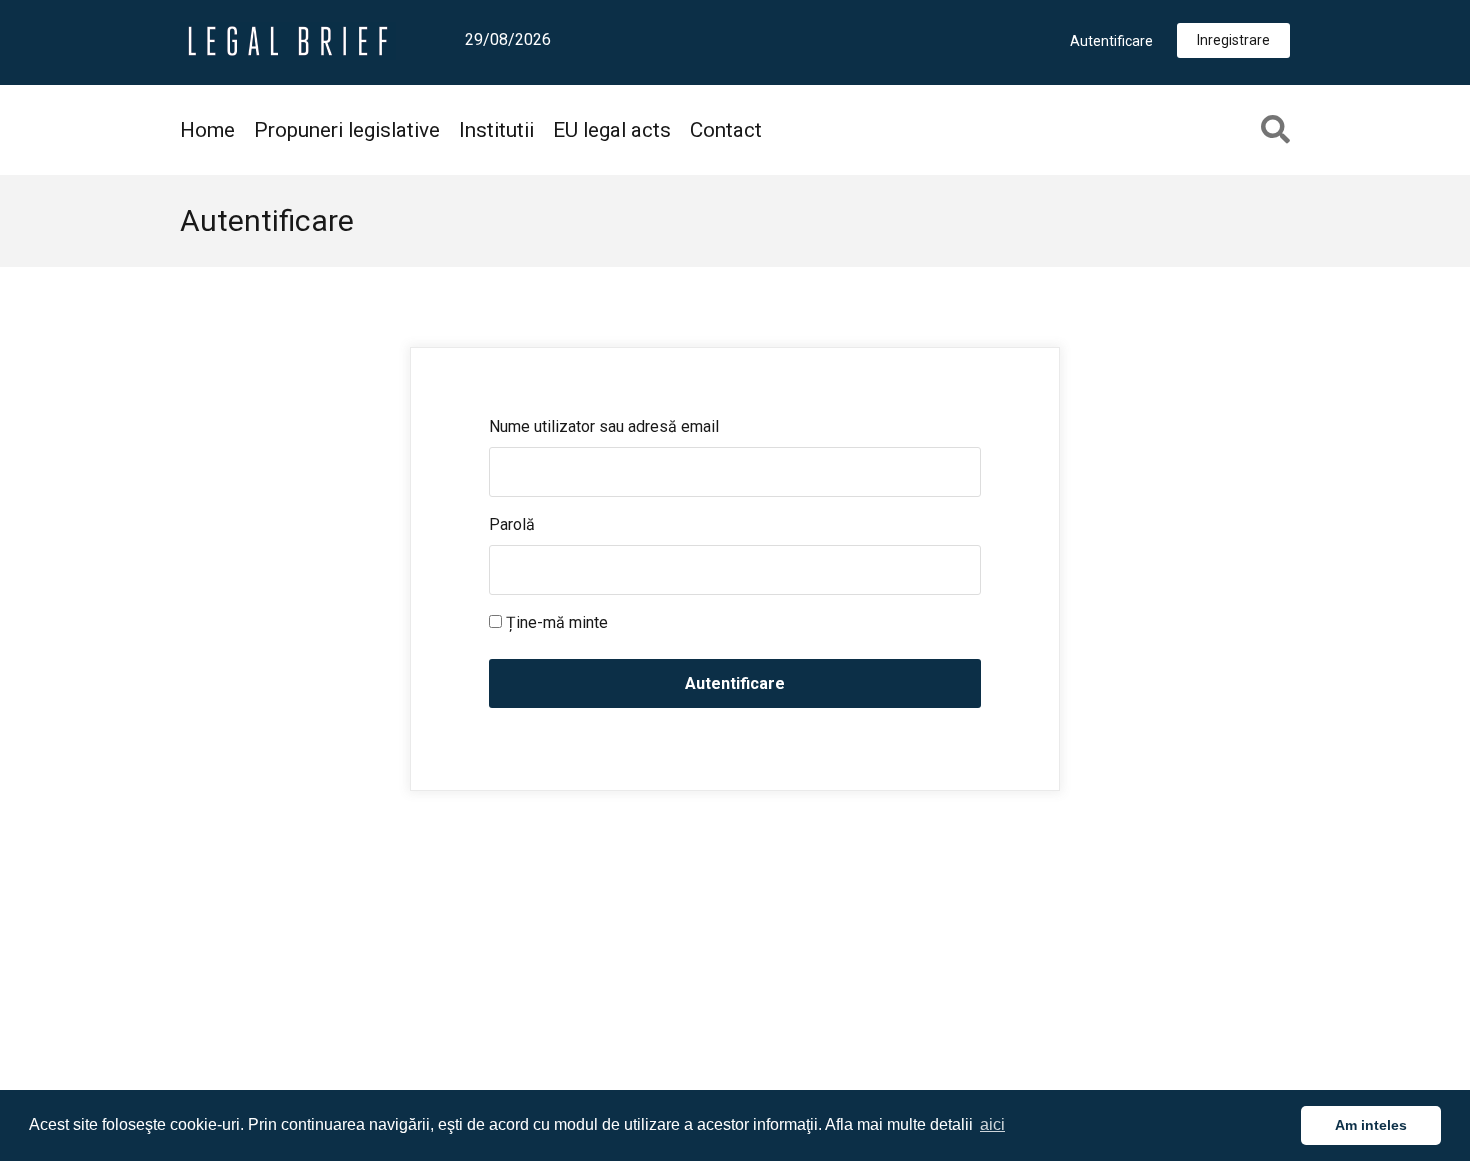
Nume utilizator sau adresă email (604, 426)
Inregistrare (1233, 40)
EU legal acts (612, 130)
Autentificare (1111, 41)
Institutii (496, 130)
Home (207, 130)
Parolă (512, 524)
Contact (726, 130)
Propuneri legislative (347, 130)
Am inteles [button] (1371, 1125)
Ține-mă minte (555, 622)
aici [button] (992, 1124)
